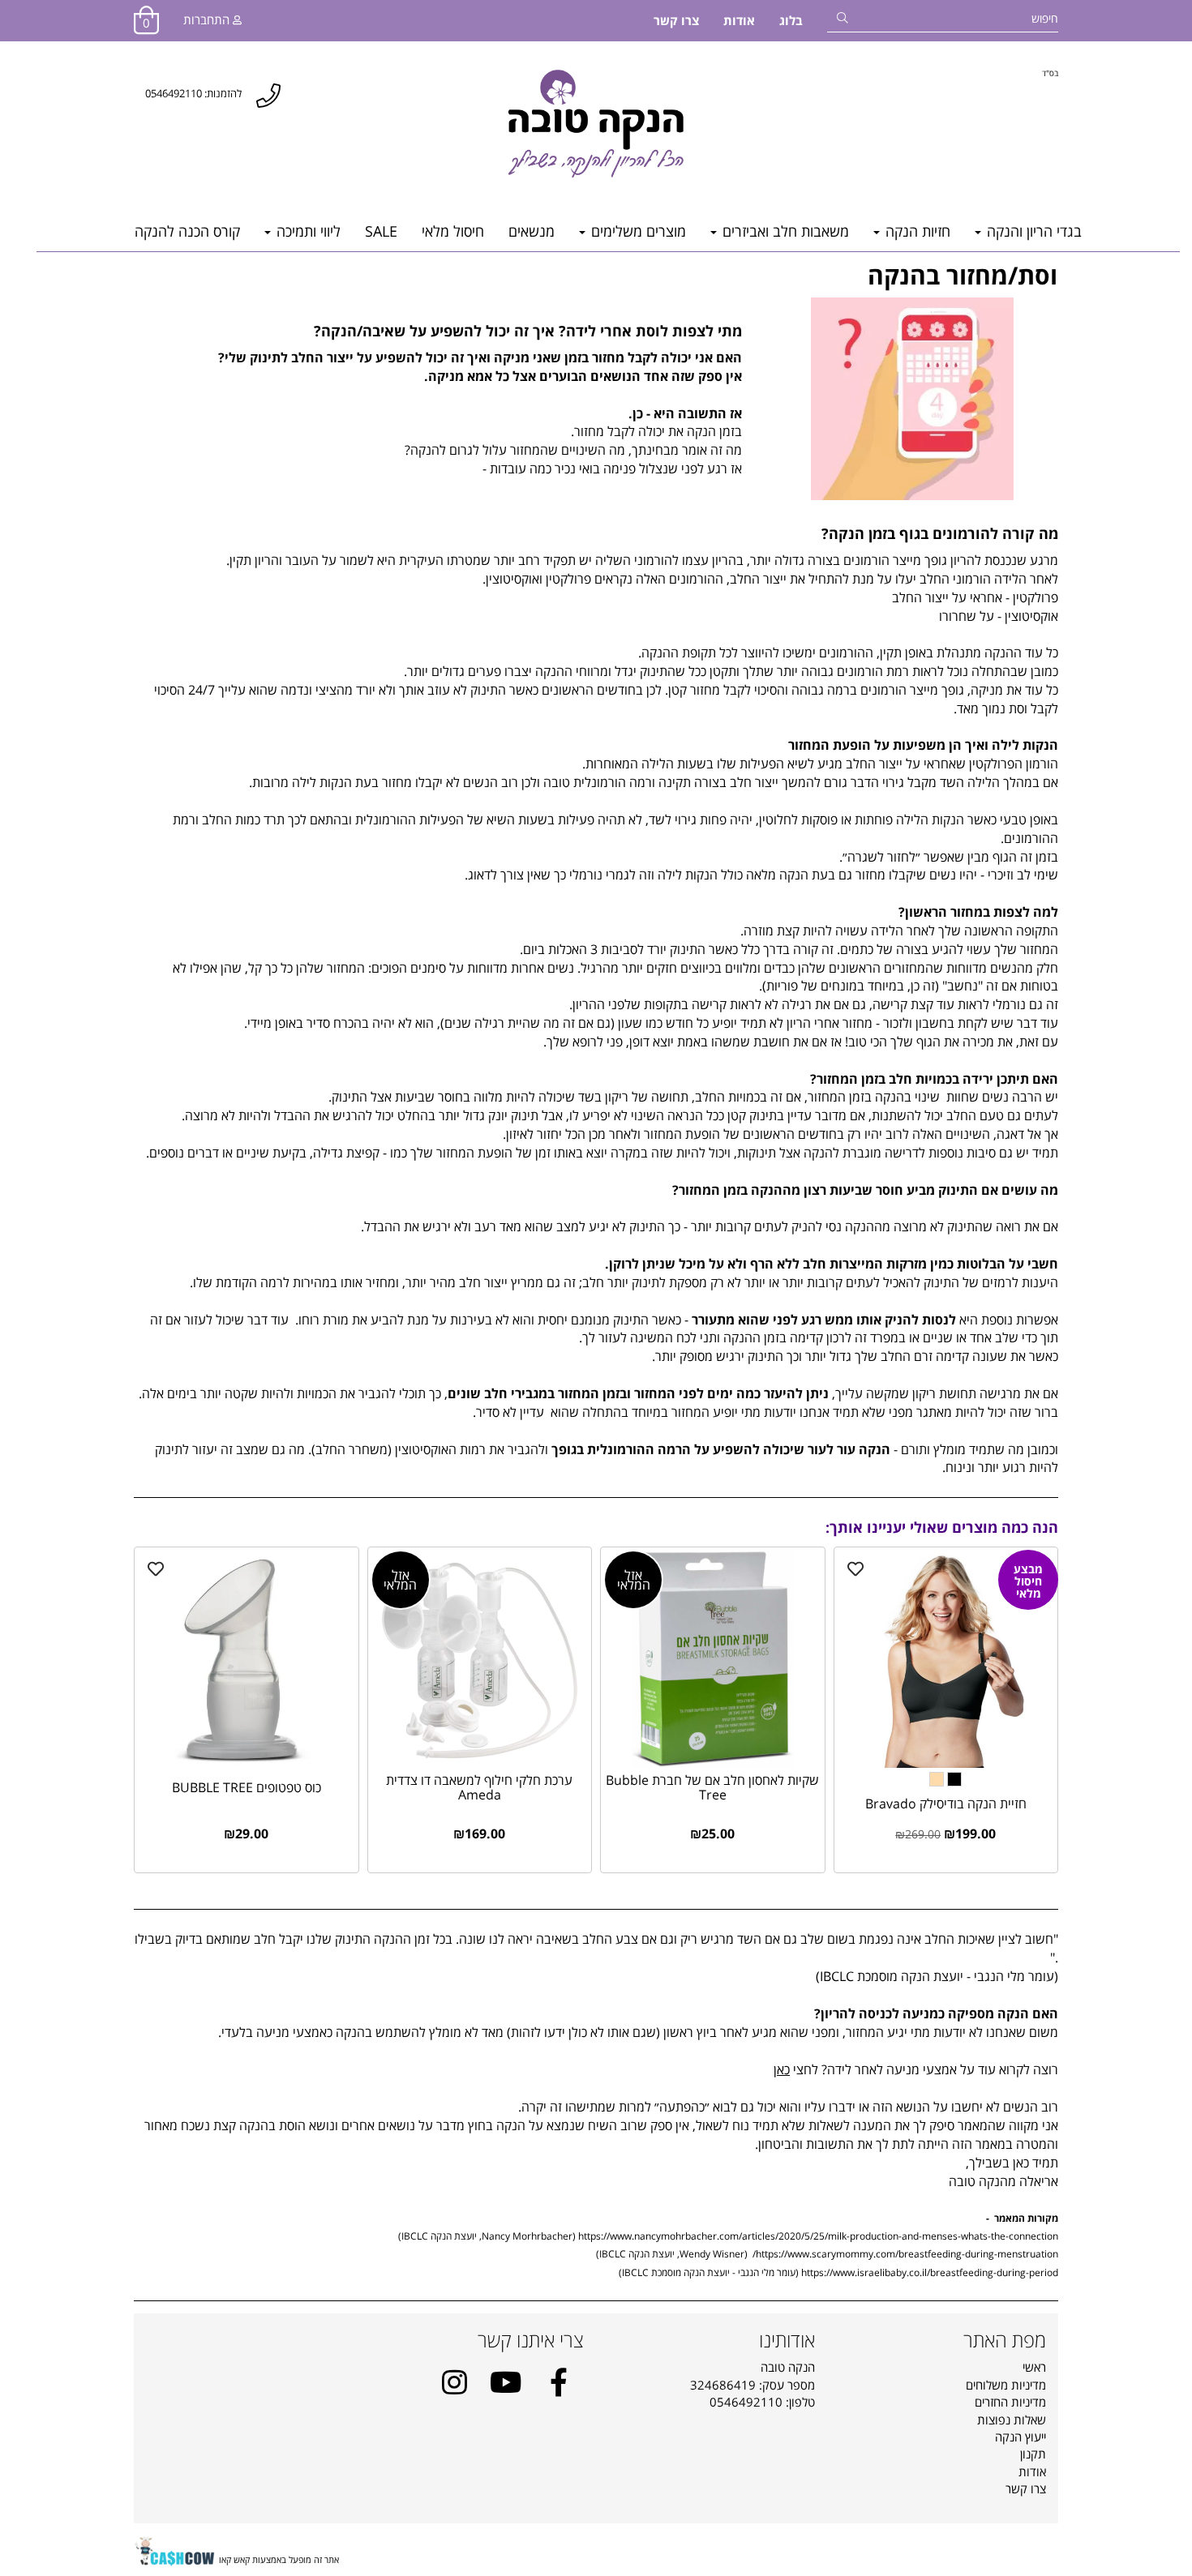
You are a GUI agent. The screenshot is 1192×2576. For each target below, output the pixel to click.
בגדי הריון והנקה (1032, 231)
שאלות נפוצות (1012, 2420)
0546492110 (746, 2402)
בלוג (791, 20)
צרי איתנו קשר (531, 2340)
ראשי (1034, 2367)
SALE (381, 231)
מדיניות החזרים (1010, 2402)
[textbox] (1050, 73)
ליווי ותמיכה (307, 231)
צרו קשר (676, 20)
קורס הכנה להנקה (187, 231)
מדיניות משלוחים (1006, 2385)
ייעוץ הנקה (1020, 2437)
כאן (782, 2069)
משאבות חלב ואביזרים (784, 231)
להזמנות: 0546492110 (193, 93)
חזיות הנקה (916, 231)
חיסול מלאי (453, 231)
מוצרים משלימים (637, 231)
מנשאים (532, 231)
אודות (739, 20)
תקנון (1033, 2454)
